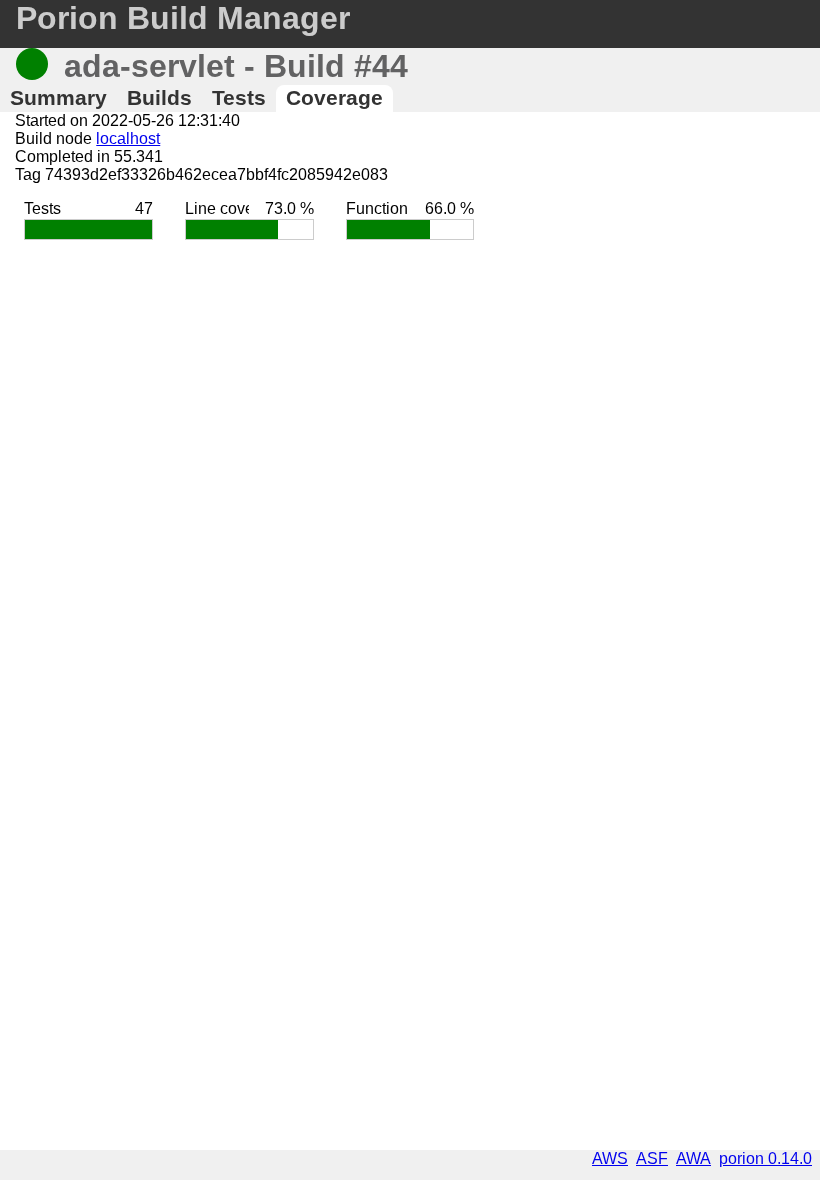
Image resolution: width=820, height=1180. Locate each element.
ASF (652, 1158)
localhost (128, 138)
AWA (693, 1158)
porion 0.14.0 (765, 1158)
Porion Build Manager (183, 18)
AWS (610, 1158)
